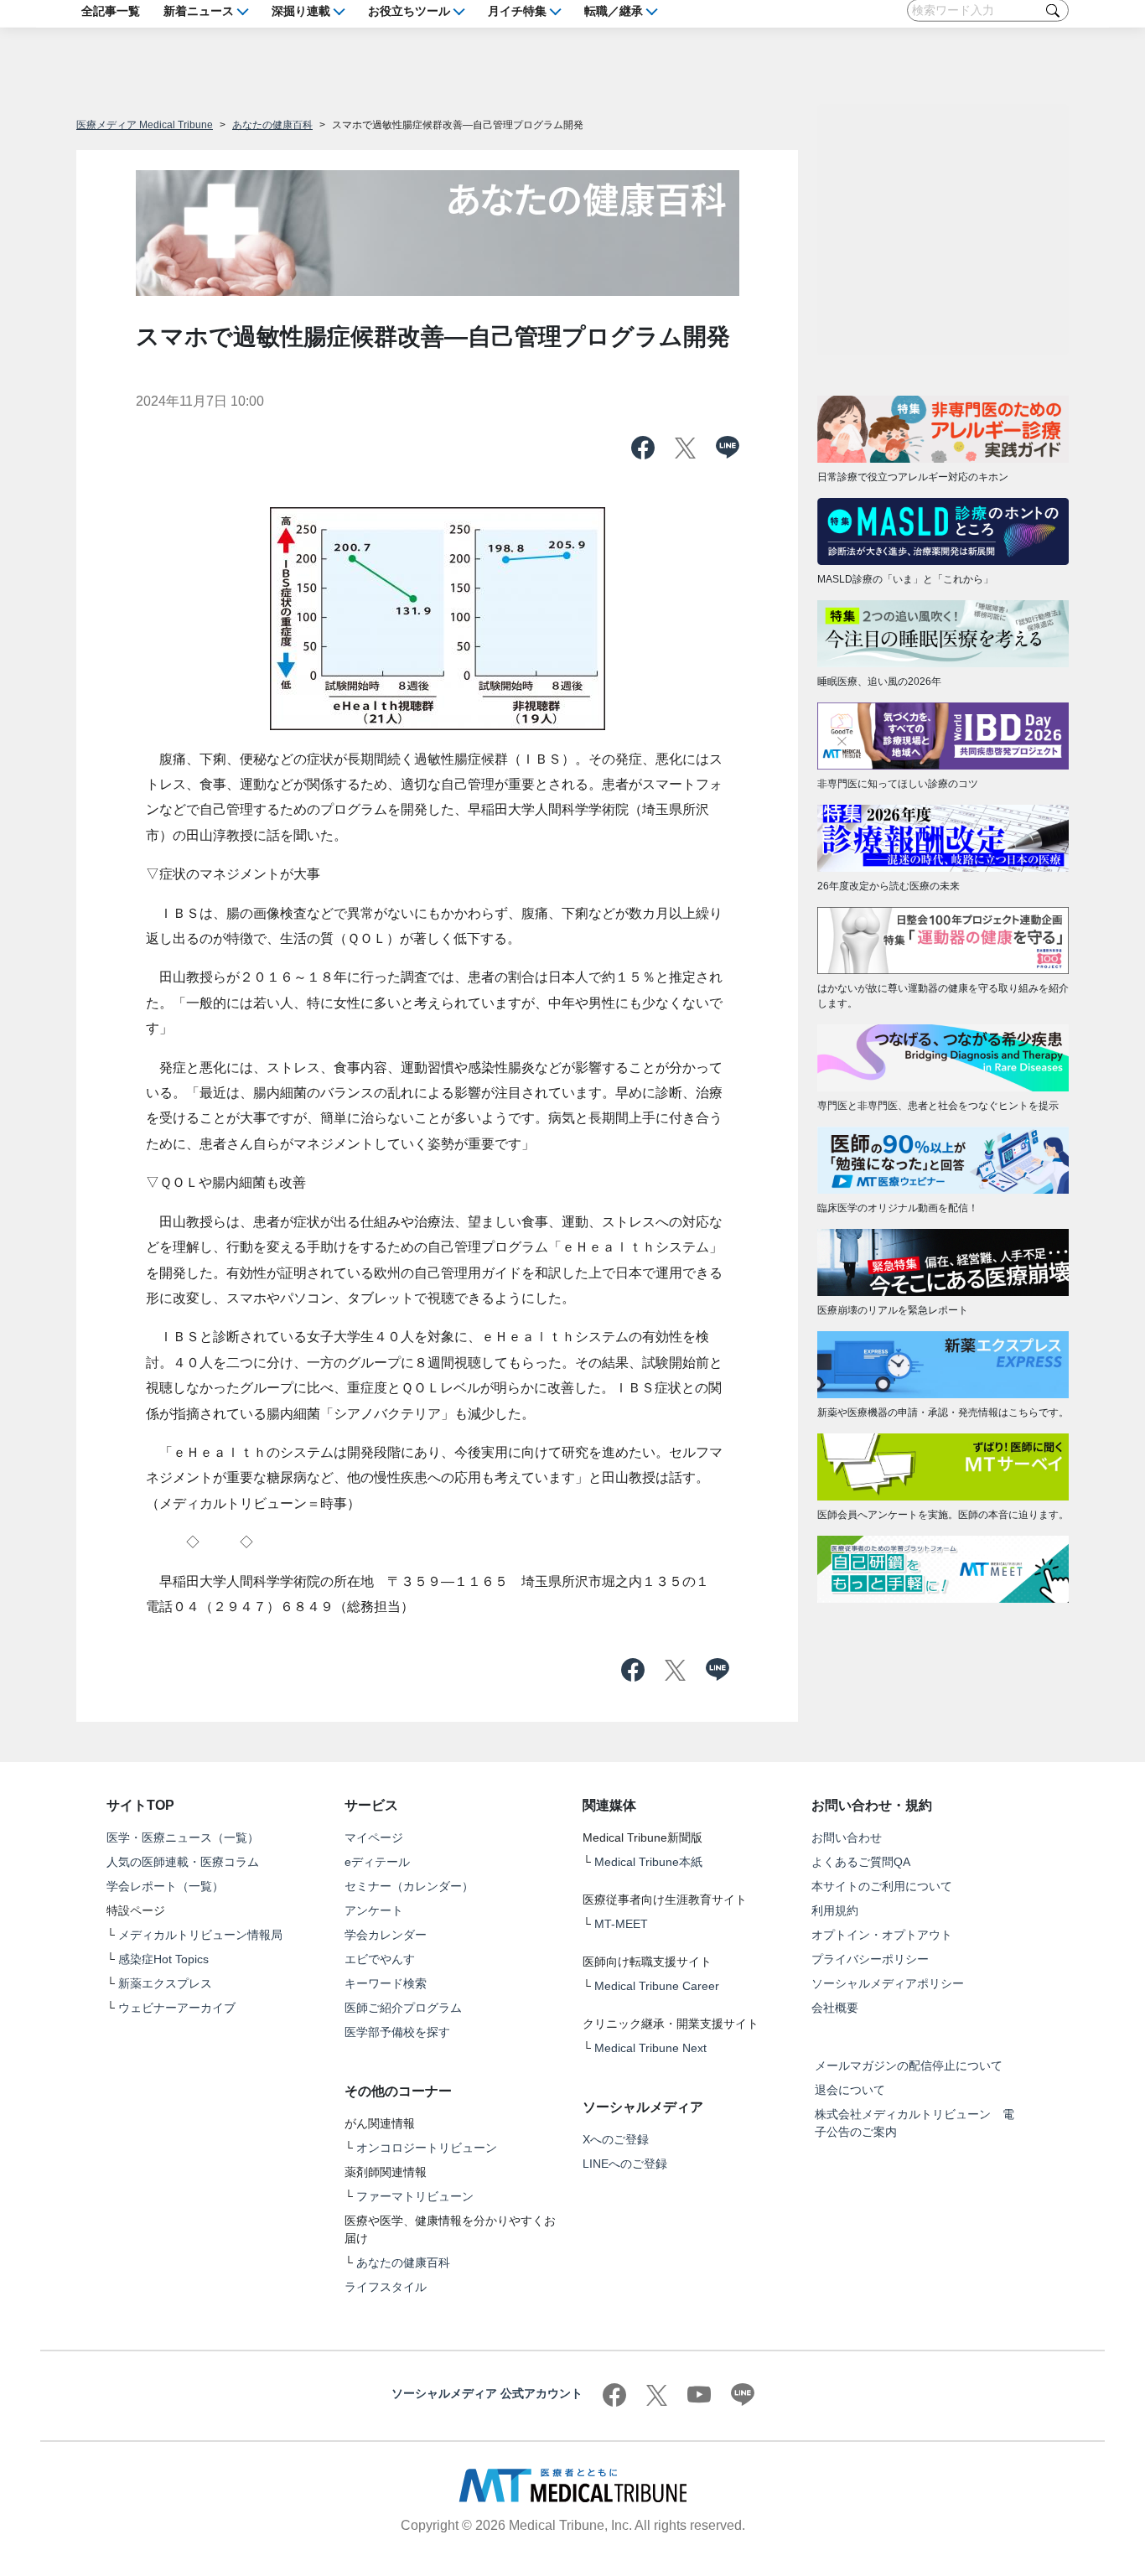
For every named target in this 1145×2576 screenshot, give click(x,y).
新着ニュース (199, 10)
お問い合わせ (847, 1837)
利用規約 (835, 1910)
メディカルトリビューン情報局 (200, 1935)
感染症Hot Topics (163, 1959)
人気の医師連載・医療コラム (183, 1862)
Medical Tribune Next (650, 2048)
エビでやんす (380, 1959)
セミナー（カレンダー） (409, 1886)
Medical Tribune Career (657, 1986)
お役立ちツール (409, 10)
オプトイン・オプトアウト (882, 1935)
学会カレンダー (386, 1935)
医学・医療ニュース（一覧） (183, 1837)
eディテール (377, 1862)
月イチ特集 (517, 10)
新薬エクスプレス (165, 1983)
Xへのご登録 (616, 2139)
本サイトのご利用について (882, 1886)
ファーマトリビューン (415, 2196)
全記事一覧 (111, 10)
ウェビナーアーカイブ (177, 2008)
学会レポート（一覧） (165, 1886)
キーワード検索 (386, 1983)
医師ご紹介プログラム (403, 2008)
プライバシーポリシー (870, 1959)
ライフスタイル (386, 2287)
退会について (850, 2090)
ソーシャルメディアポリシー (888, 1983)
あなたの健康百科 (272, 125)
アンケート (374, 1910)
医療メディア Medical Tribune (145, 125)
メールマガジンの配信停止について (909, 2065)
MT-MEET (621, 1924)
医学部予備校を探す (397, 2032)
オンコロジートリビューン (427, 2148)
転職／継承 (614, 10)
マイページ (374, 1837)
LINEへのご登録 (625, 2164)
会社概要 (835, 2008)
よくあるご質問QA (861, 1862)
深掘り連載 (301, 10)
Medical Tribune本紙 (648, 1862)
